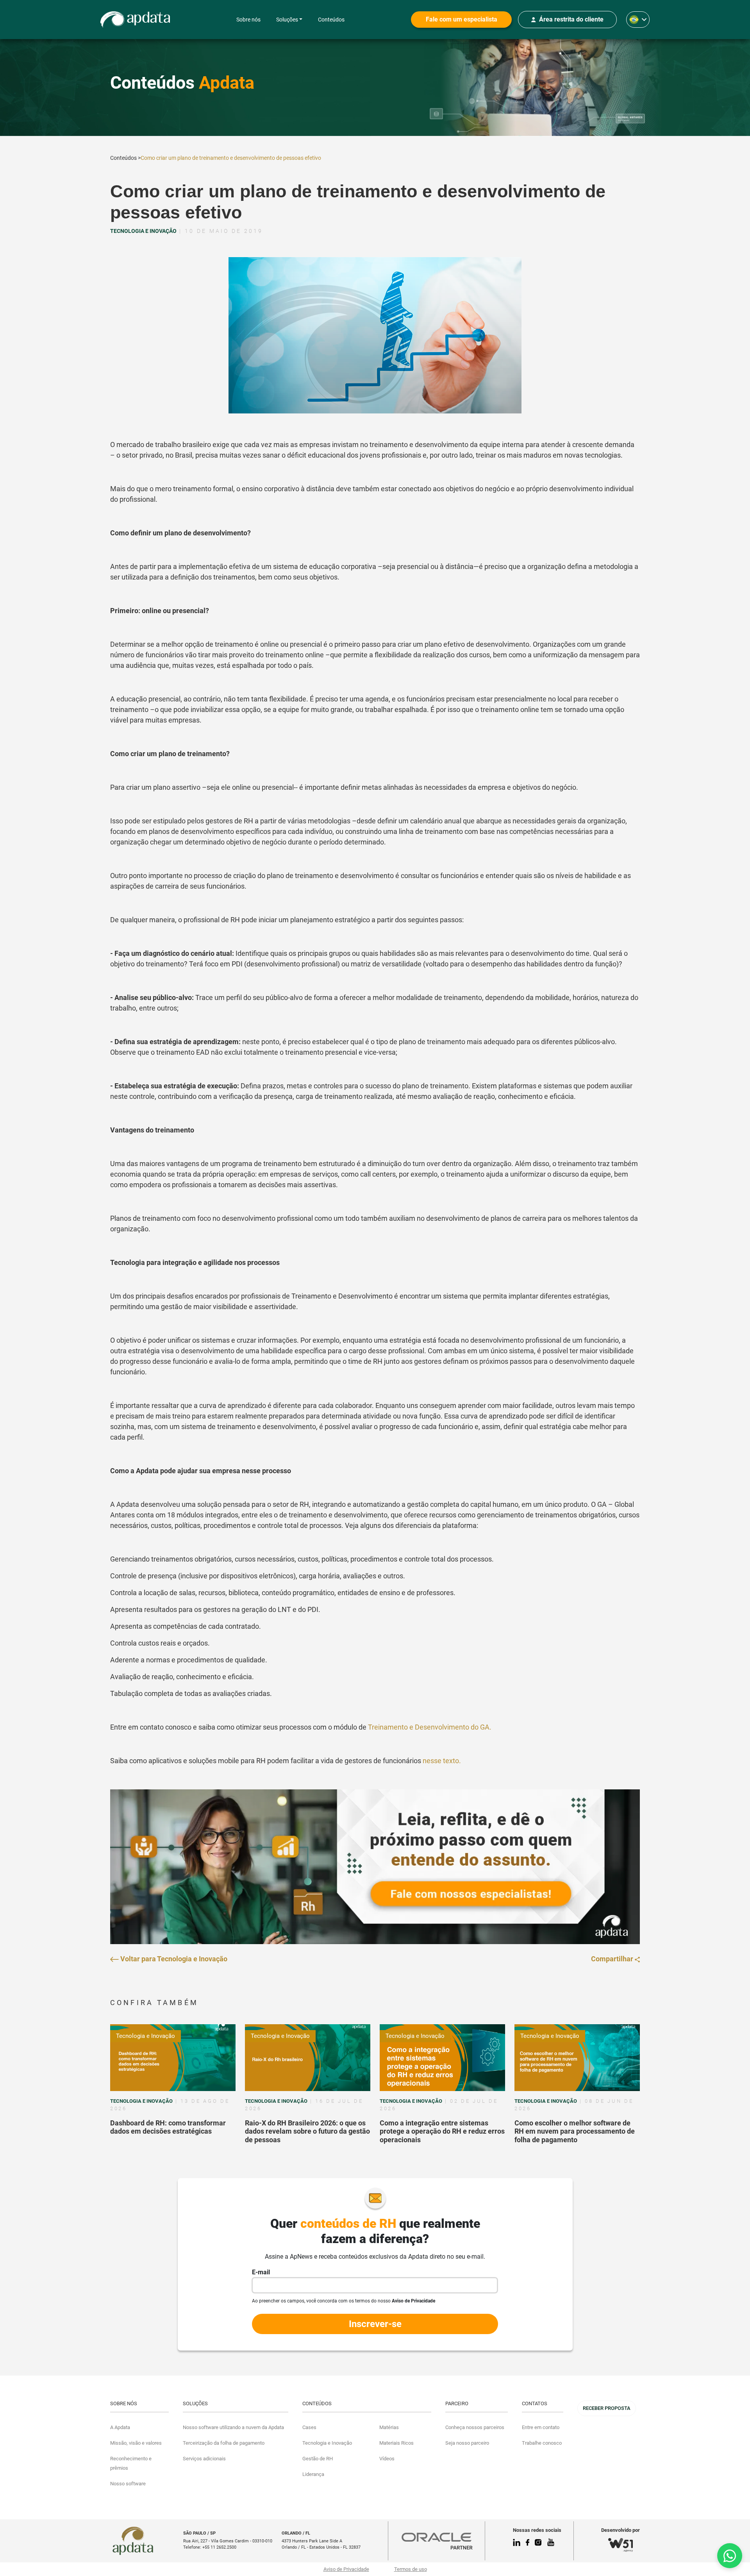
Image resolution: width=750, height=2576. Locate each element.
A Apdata (120, 2427)
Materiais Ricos (396, 2443)
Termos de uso (411, 2569)
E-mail (261, 2272)
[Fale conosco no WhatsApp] (730, 2556)
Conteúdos (331, 20)
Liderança (313, 2474)
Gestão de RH (318, 2459)
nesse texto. (443, 1761)
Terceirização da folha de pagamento (224, 2443)
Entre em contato (541, 2427)
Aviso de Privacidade (346, 2569)
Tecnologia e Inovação (146, 2036)
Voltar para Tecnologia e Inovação (173, 1959)
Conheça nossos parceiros (475, 2427)
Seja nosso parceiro (467, 2443)
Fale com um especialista (462, 19)
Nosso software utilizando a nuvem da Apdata (233, 2427)
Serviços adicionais (204, 2459)
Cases (309, 2427)
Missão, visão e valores (136, 2443)
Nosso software (128, 2484)
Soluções (287, 20)
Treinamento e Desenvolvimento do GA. (430, 1727)
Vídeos (387, 2459)
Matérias (389, 2427)
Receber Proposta (607, 2408)
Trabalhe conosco (542, 2443)
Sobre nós (248, 20)
